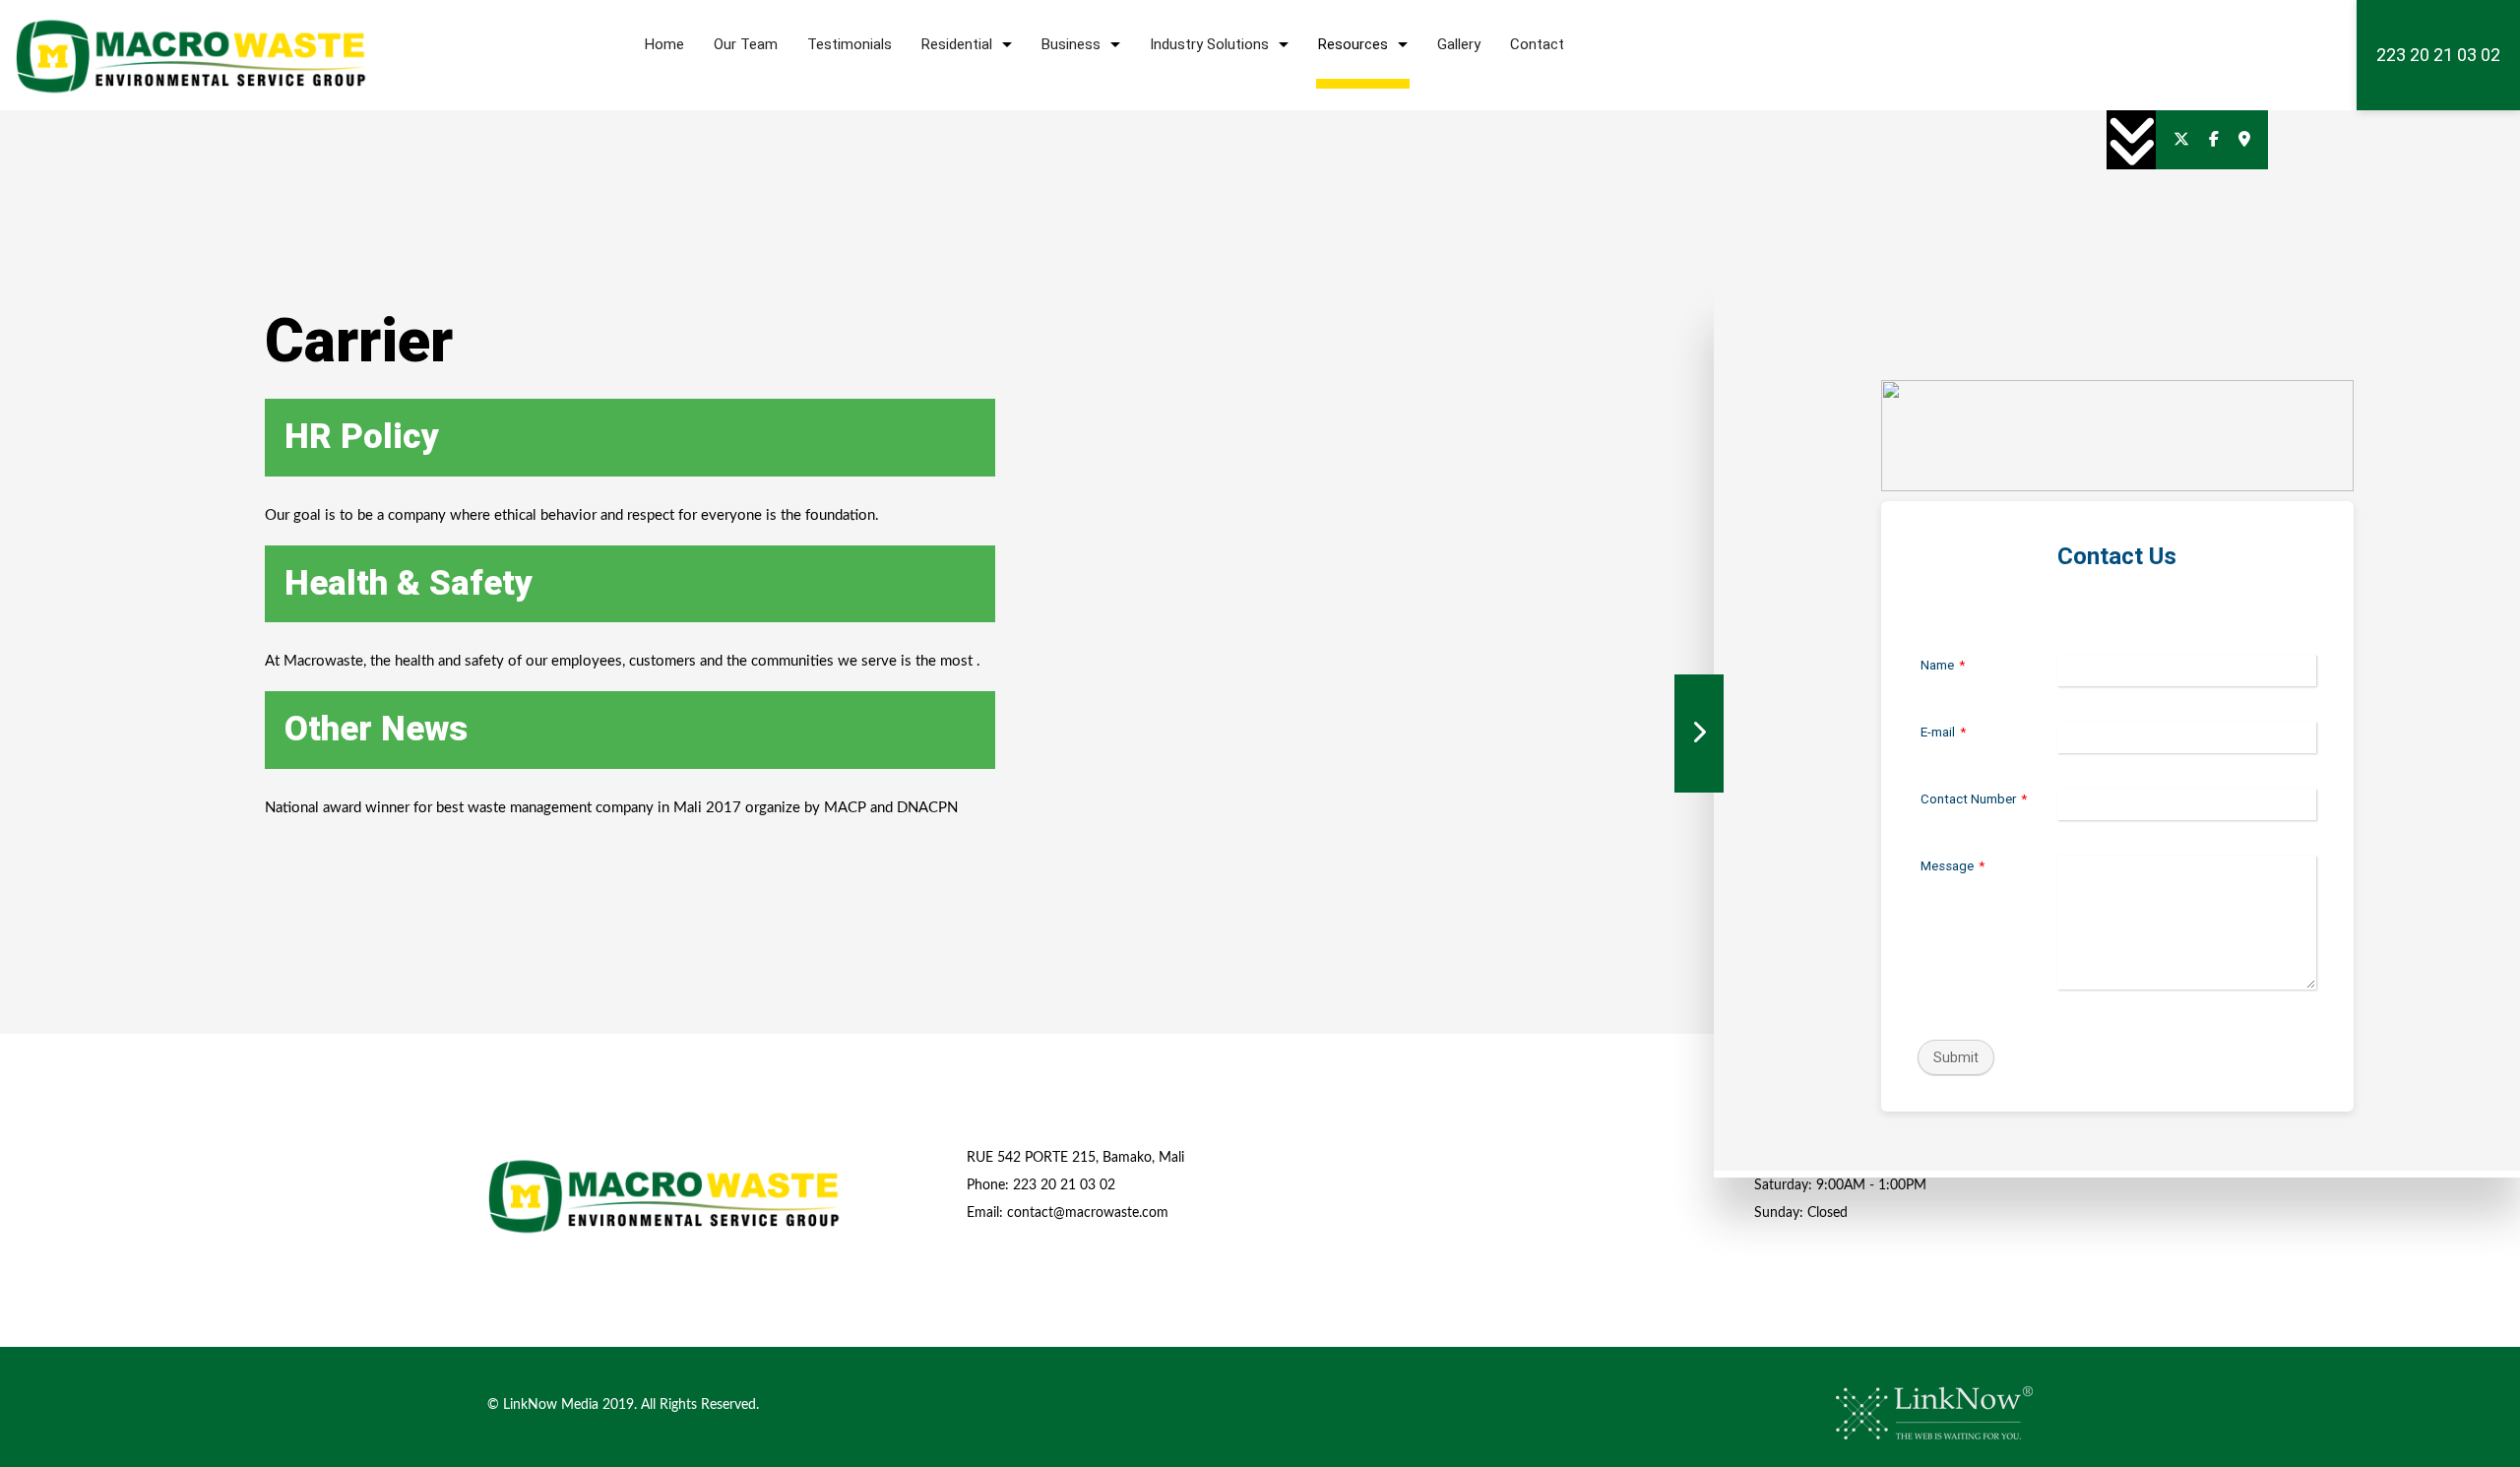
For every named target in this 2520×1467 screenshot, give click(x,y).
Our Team (746, 44)
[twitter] (2181, 140)
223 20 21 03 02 (2438, 55)
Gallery (1459, 44)
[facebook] (2214, 140)
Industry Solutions (1209, 44)
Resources (1353, 44)
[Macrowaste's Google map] (2244, 140)
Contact (1537, 44)
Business (1071, 44)
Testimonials (850, 44)
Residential (957, 44)
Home (664, 44)
